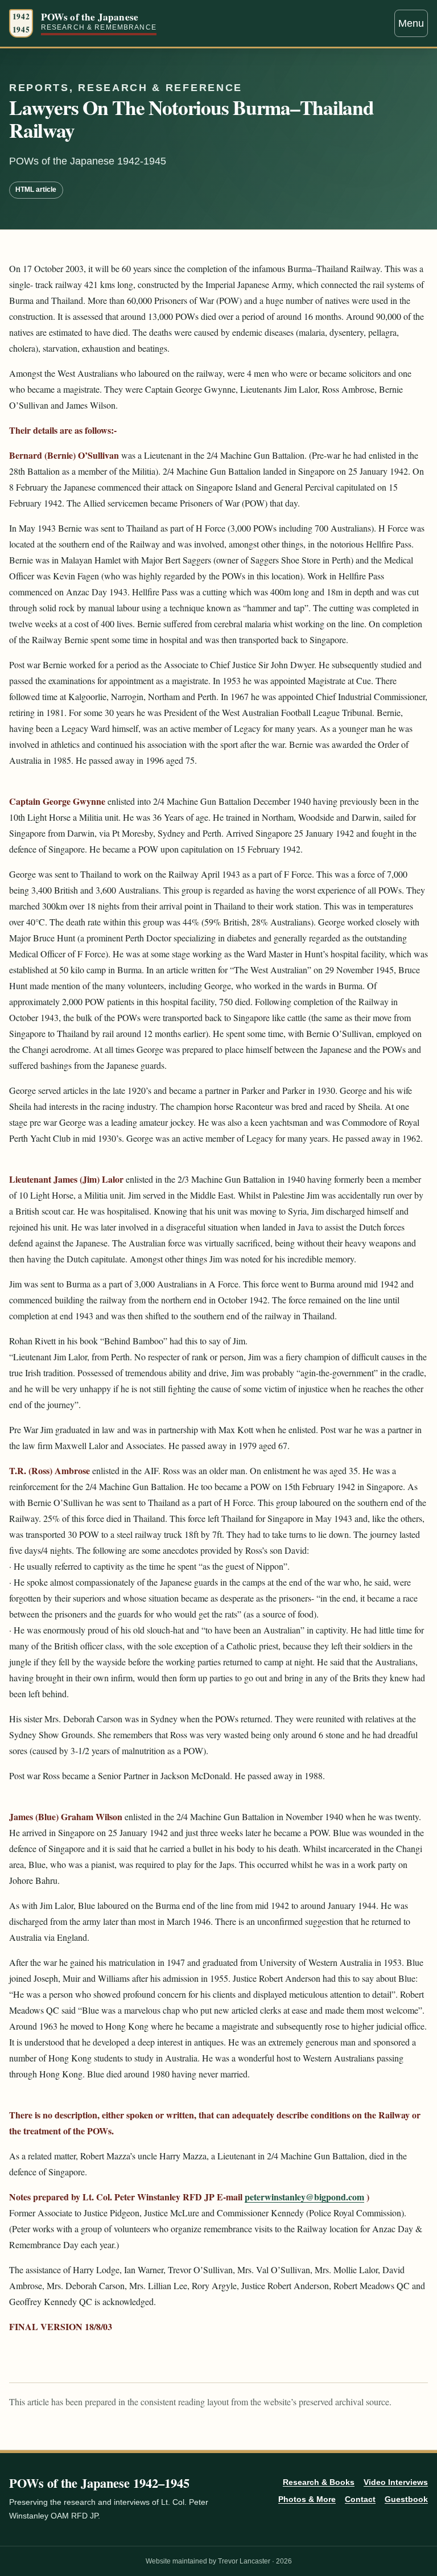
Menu (411, 23)
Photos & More (307, 2499)
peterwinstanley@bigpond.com (304, 2197)
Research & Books (319, 2482)
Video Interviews (396, 2482)
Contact (360, 2499)
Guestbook (406, 2499)
